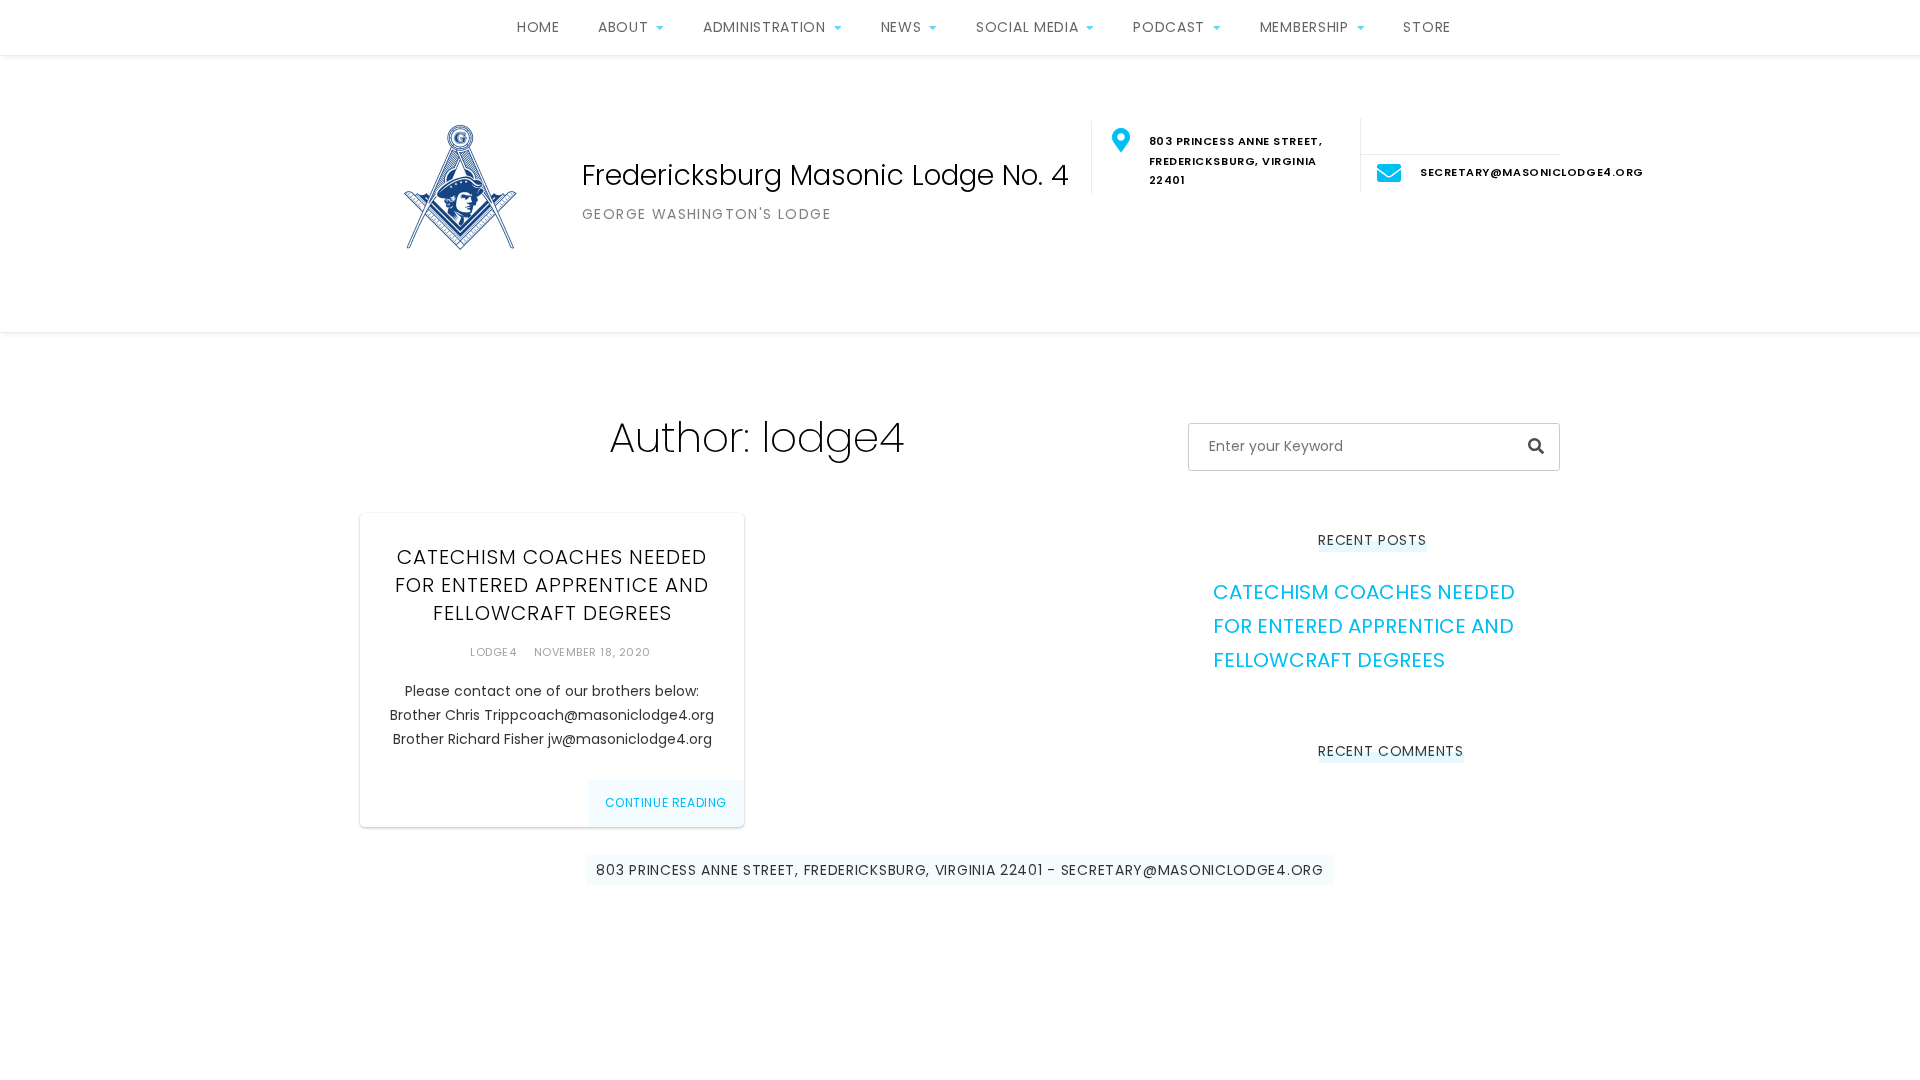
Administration (764, 27)
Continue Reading (666, 802)
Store (1427, 27)
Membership (1304, 27)
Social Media (1027, 27)
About (623, 27)
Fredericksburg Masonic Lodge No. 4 (825, 175)
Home (538, 27)
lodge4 (493, 652)
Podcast (1169, 27)
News (901, 27)
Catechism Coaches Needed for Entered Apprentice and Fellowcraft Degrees (552, 585)
